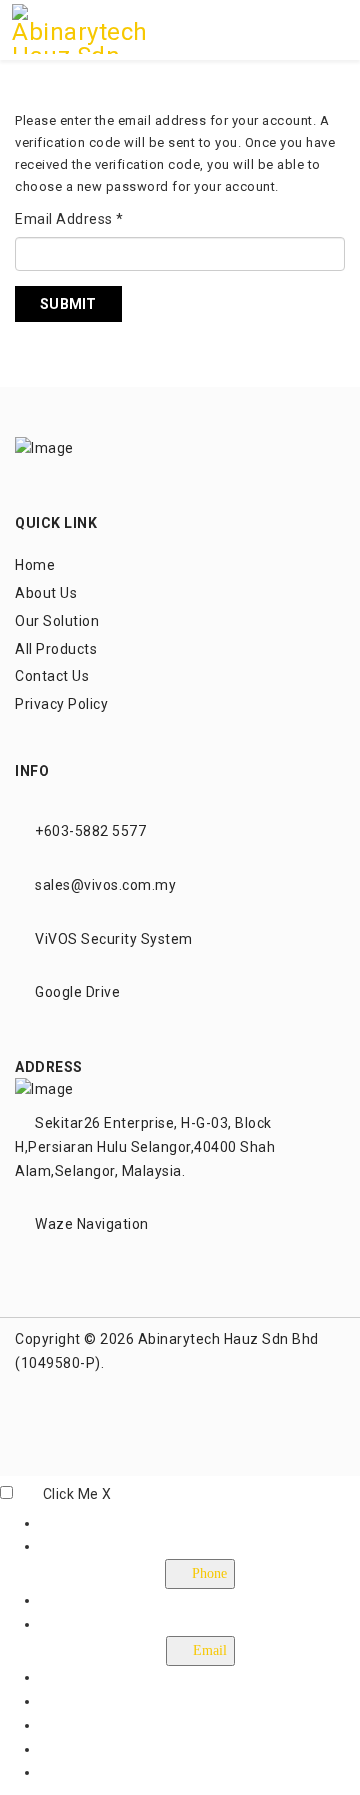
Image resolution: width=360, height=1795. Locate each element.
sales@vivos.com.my (105, 885)
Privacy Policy (61, 704)
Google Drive (77, 992)
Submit (68, 304)
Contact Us (52, 676)
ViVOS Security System (114, 939)
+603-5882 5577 (90, 831)
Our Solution (57, 621)
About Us (46, 593)
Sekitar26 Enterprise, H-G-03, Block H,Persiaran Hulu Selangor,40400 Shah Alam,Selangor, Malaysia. (145, 1147)
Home (35, 565)
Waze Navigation (92, 1224)
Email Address (69, 219)
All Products (56, 649)
